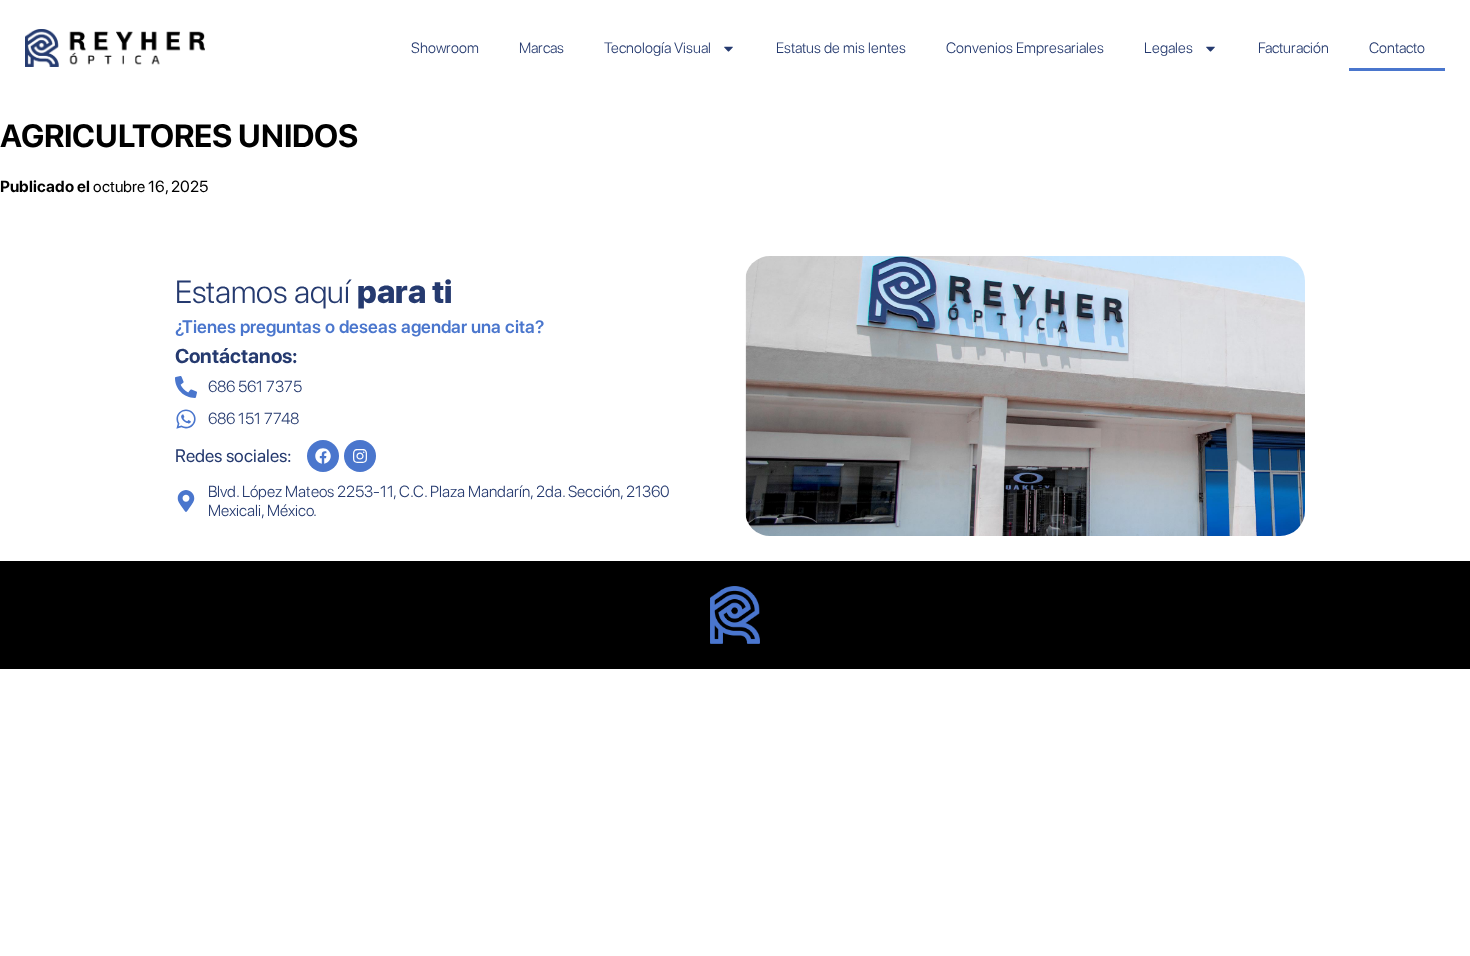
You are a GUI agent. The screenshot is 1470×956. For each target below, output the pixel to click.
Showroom (445, 48)
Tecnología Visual (657, 48)
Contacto (1397, 48)
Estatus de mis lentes (841, 48)
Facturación (1293, 48)
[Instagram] (360, 456)
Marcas (541, 48)
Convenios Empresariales (1025, 48)
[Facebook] (323, 456)
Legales (1168, 48)
